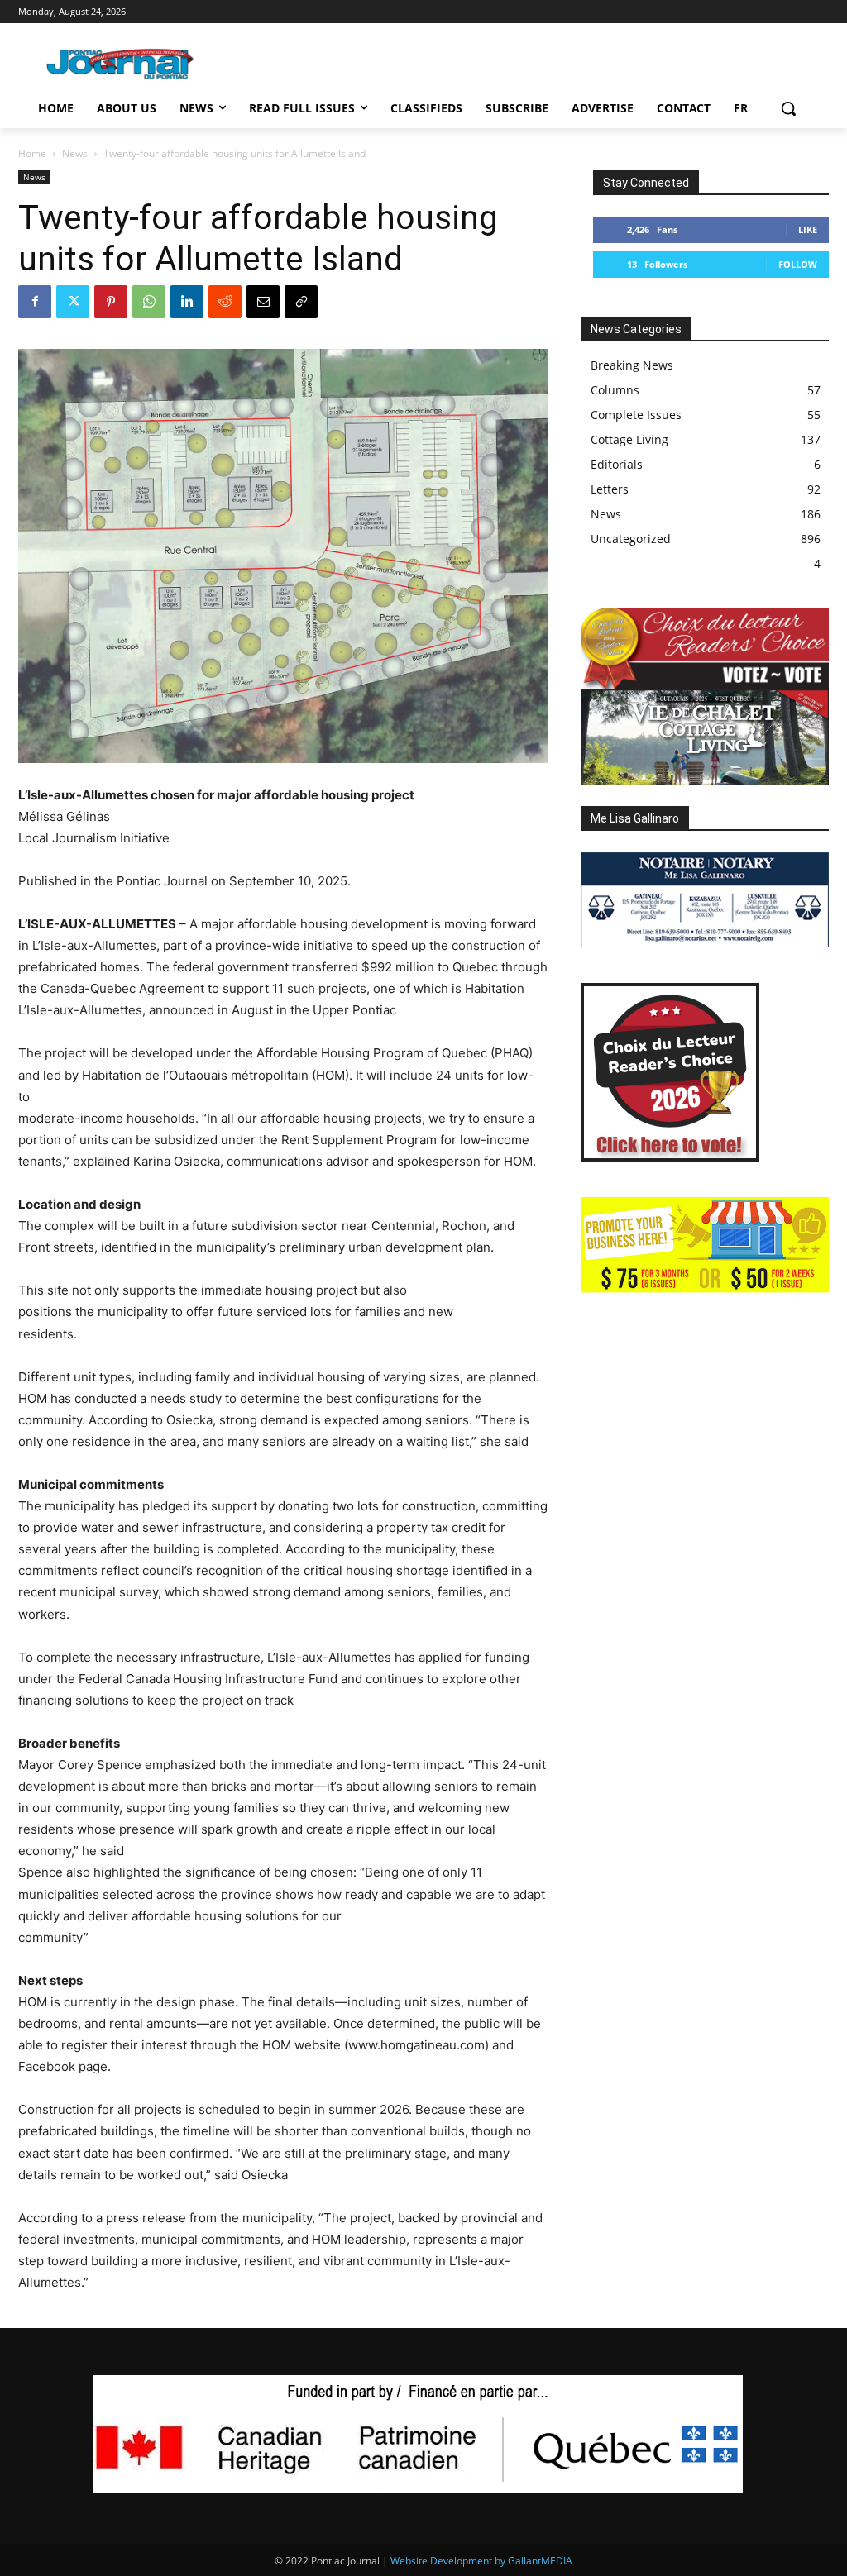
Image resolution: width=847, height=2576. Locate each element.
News (75, 153)
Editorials (617, 464)
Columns (615, 390)
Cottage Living (629, 439)
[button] (788, 108)
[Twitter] (73, 302)
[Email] (263, 302)
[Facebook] (35, 302)
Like (808, 229)
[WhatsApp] (149, 302)
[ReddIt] (225, 302)
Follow (798, 264)
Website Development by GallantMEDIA (481, 2561)
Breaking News (632, 365)
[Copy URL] (301, 302)
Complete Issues (636, 415)
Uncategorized (631, 539)
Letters (610, 489)
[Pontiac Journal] (121, 64)
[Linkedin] (187, 302)
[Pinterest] (111, 302)
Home (32, 153)
